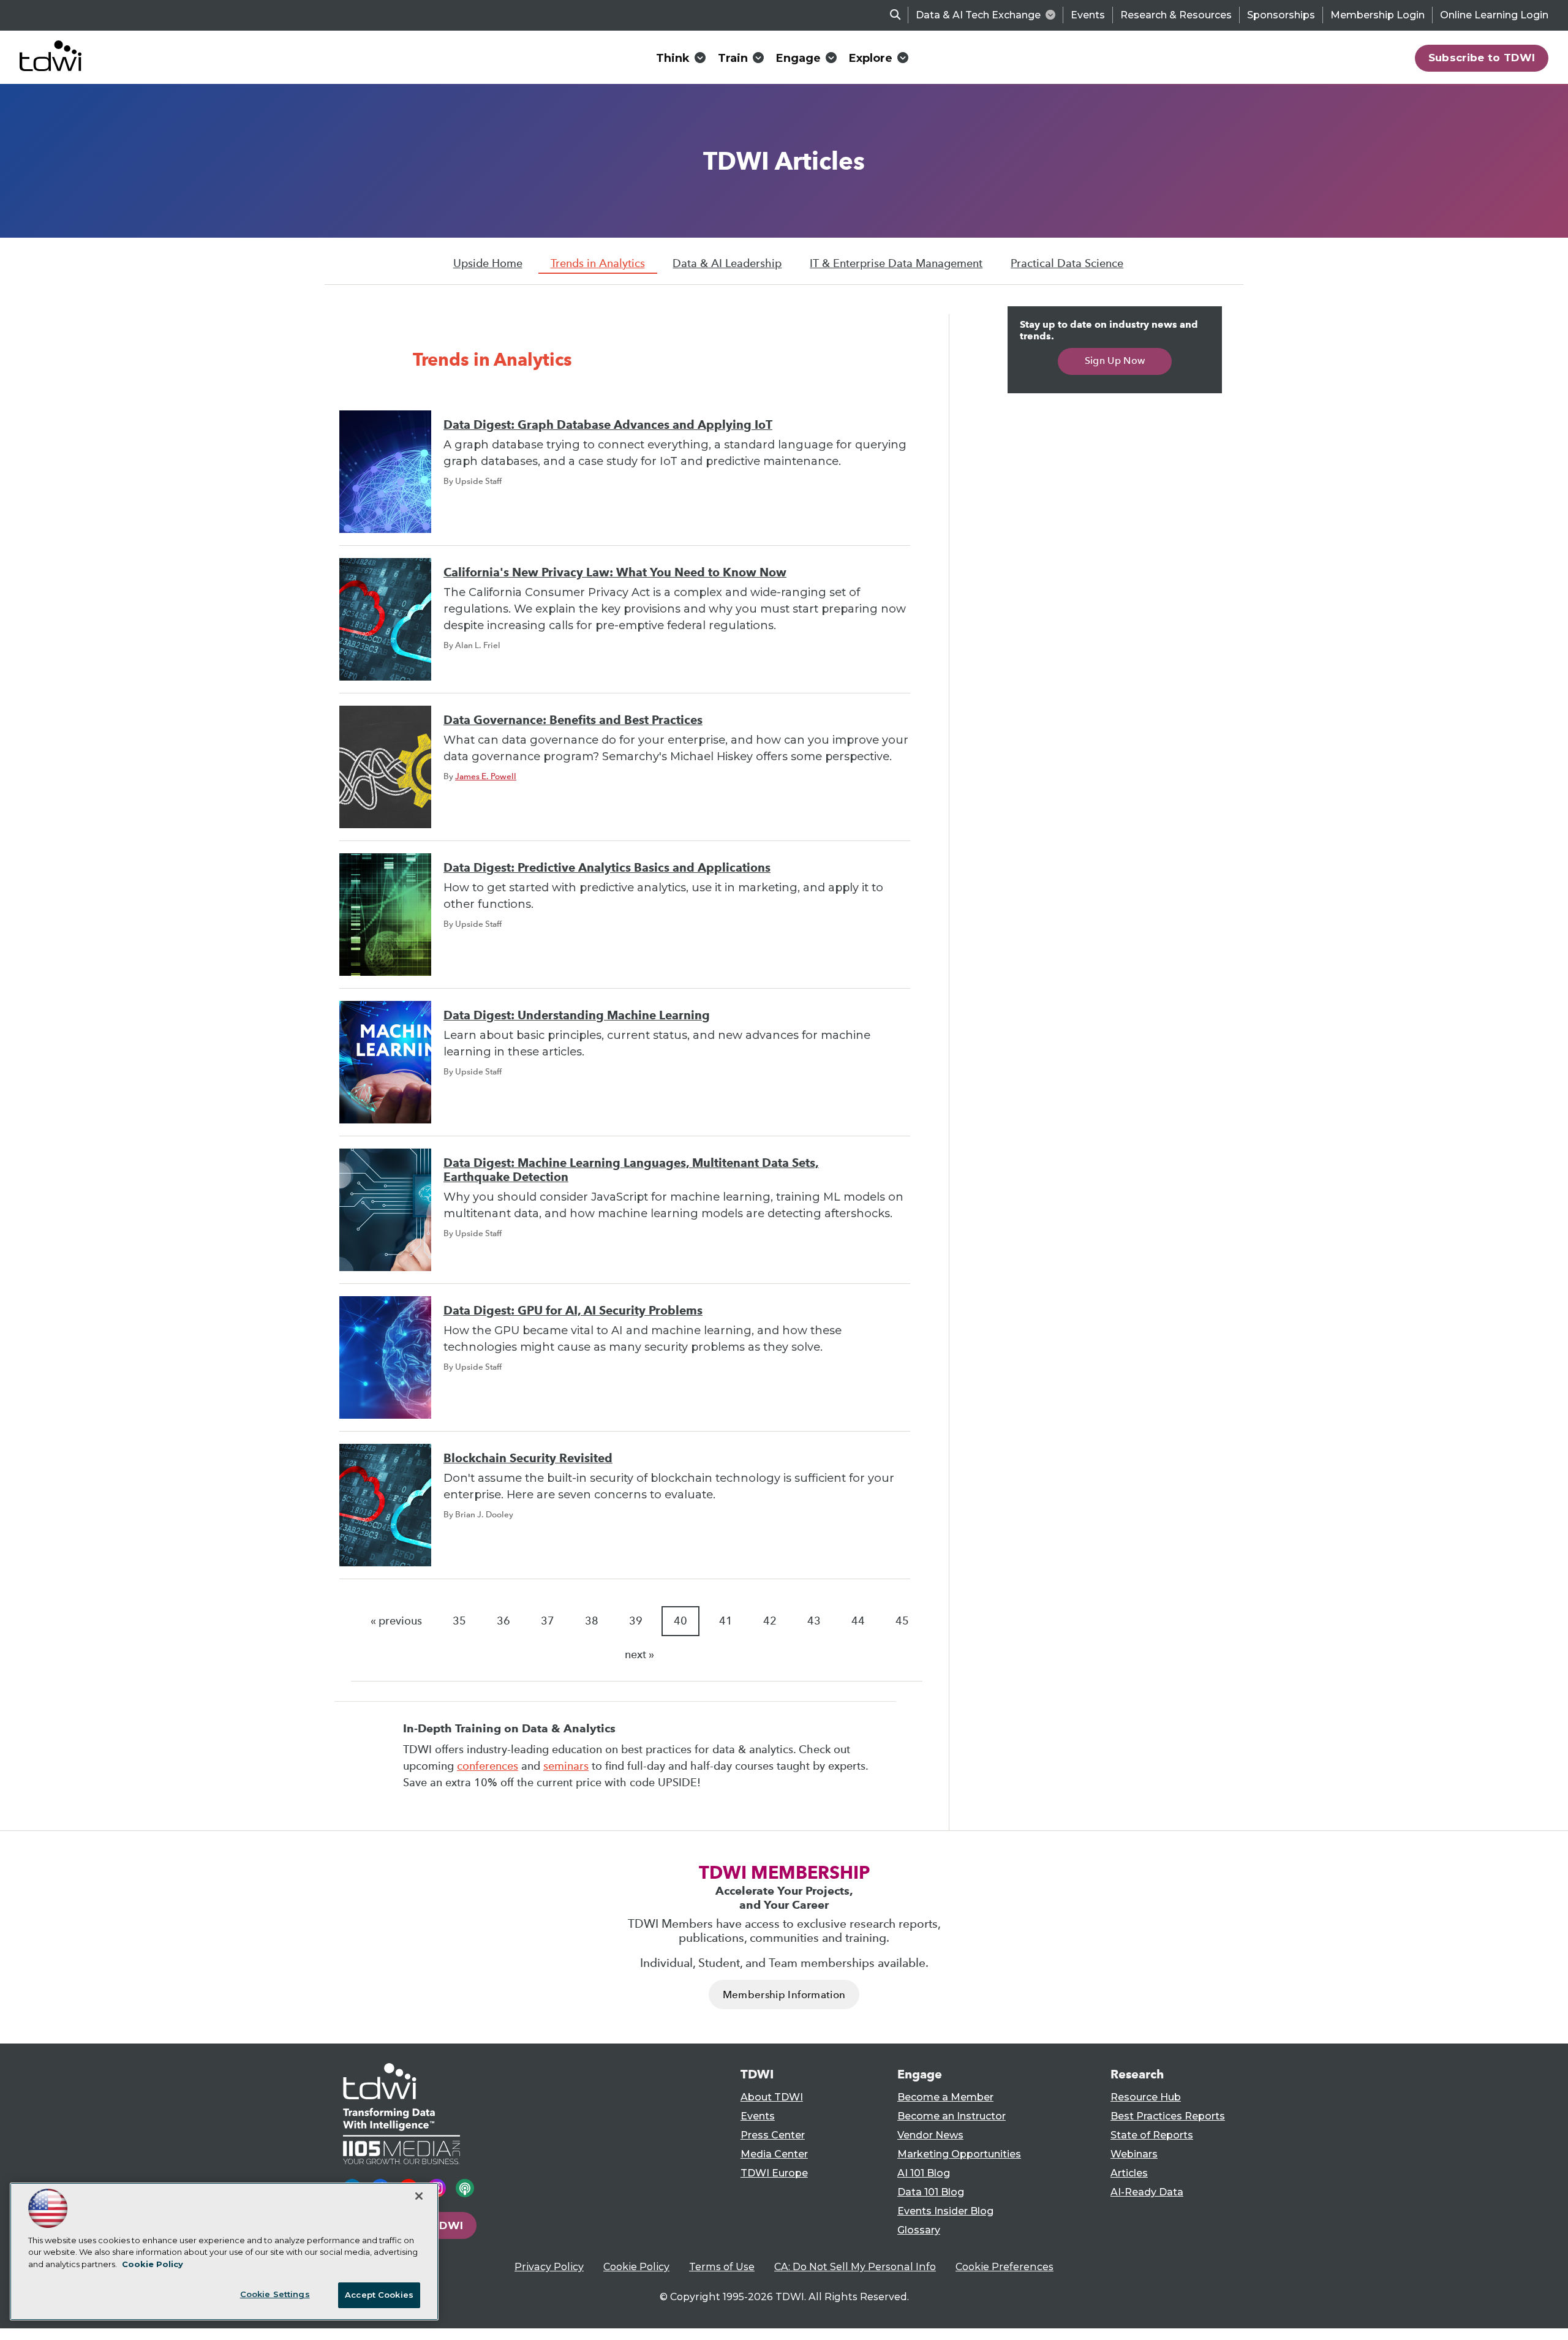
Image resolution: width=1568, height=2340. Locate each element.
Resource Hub (1146, 2097)
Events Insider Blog (945, 2211)
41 (726, 1621)
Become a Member (945, 2097)
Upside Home (488, 263)
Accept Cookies (379, 2295)
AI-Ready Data (1147, 2192)
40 (680, 1621)
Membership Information (784, 1995)
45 (902, 1621)
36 (503, 1621)
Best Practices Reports (1168, 2116)
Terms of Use (722, 2267)
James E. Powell (486, 776)
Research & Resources (1176, 15)
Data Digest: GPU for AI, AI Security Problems (573, 1311)
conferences (488, 1766)
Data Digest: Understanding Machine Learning (577, 1015)
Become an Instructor (952, 2116)
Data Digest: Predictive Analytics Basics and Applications (607, 868)
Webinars (1134, 2154)
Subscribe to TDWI (1482, 58)
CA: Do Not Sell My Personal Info (855, 2267)
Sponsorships (1281, 15)
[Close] (419, 2196)
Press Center (773, 2135)
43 (814, 1621)
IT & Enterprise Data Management (896, 263)
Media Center (774, 2154)
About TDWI (772, 2097)
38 (592, 1621)
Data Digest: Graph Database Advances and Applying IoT (608, 425)
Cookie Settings (275, 2294)
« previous (396, 1621)
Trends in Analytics (598, 263)
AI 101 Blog (924, 2173)
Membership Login (1378, 15)
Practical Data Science (1067, 263)
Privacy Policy (549, 2267)
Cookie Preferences (1005, 2267)
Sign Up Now (1115, 360)
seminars (566, 1766)
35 (459, 1621)
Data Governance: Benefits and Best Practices (573, 720)
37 (548, 1621)
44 (858, 1621)
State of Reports (1152, 2135)
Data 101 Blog (931, 2192)
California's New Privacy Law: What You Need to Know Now (615, 572)
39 (636, 1621)
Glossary (919, 2230)
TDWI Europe (774, 2173)
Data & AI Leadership (727, 263)
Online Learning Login (1494, 15)
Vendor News (930, 2135)
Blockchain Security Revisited (528, 1458)
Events (1088, 15)
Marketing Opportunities (959, 2154)
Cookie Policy (636, 2267)
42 (770, 1621)
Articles (1129, 2173)
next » (639, 1655)
